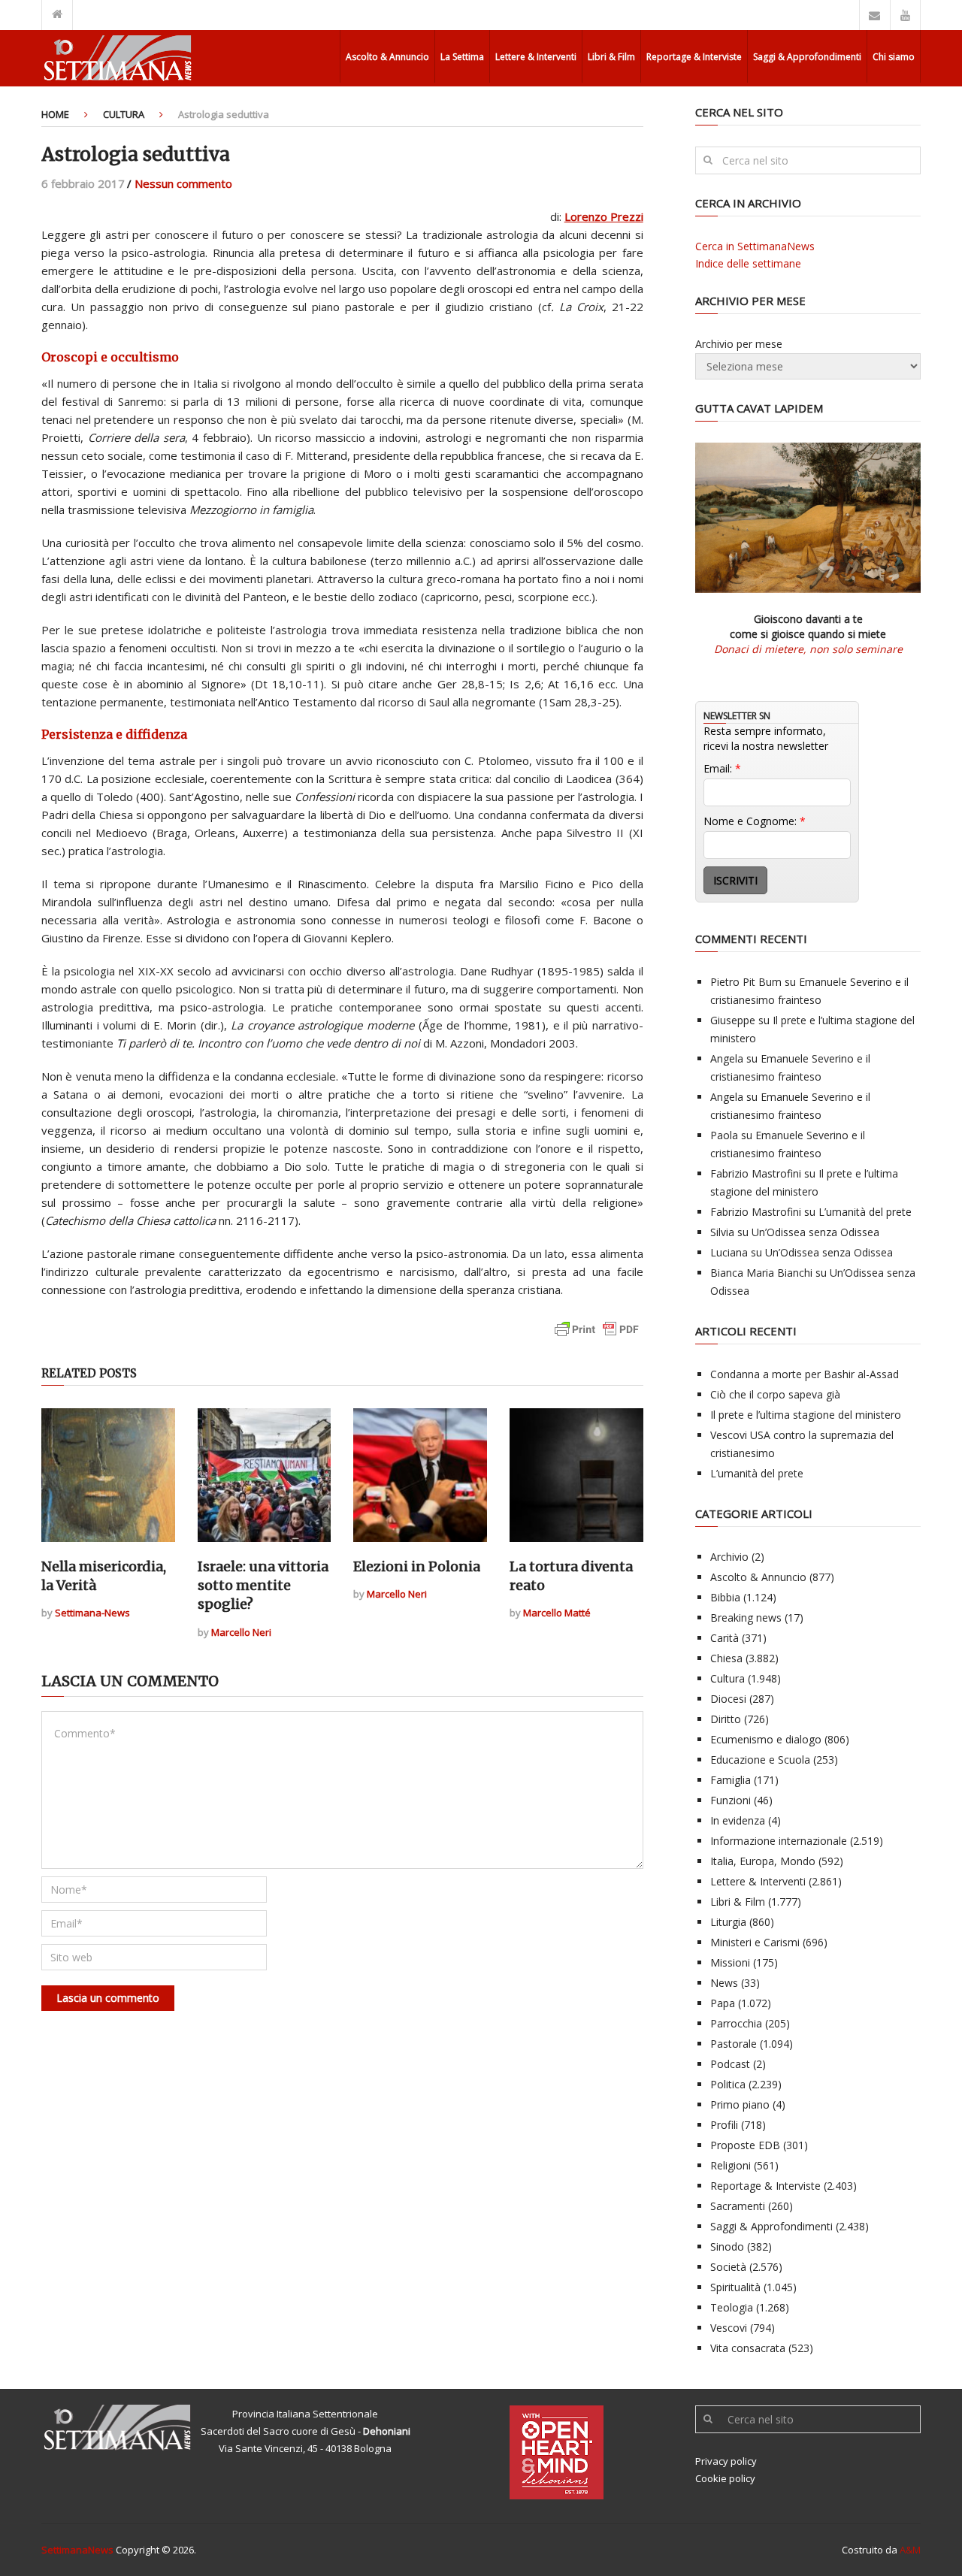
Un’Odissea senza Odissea (815, 1232)
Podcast (730, 2064)
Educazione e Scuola (760, 1760)
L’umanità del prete (865, 1212)
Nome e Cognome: (755, 821)
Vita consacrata (748, 2348)
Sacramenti (738, 2206)
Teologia (732, 2307)
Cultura (124, 114)
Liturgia (728, 1922)
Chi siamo (894, 57)
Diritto (726, 1719)
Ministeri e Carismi (755, 1942)
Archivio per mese (739, 344)
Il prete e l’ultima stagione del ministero (806, 1415)
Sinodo (727, 2246)
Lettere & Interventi (536, 57)
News (724, 1983)
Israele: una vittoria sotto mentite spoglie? (263, 1585)
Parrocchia (736, 2023)
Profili (724, 2125)
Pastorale (734, 2044)
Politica (728, 2084)
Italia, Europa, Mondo (763, 1861)
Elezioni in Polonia (417, 1566)
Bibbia (725, 1597)
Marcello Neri (241, 1632)
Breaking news (746, 1618)
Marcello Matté (557, 1613)
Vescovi (729, 2328)
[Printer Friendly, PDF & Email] (597, 1336)
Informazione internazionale (779, 1841)
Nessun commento (183, 183)
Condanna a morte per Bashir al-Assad (805, 1374)
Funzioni (731, 1800)
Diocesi (728, 1699)
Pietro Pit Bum (746, 982)
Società (728, 2267)
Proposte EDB (745, 2145)
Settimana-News (92, 1613)
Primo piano (740, 2104)
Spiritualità (735, 2287)
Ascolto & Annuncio (387, 57)
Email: (722, 768)
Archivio (729, 1557)
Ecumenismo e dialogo (766, 1739)
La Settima (462, 57)
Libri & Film (611, 57)
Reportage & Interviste (694, 57)
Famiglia (731, 1780)
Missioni (730, 1962)
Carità (725, 1638)
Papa (723, 2003)
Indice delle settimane (748, 263)
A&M (910, 2550)
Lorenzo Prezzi (604, 216)
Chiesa (726, 1658)
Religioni (731, 2165)
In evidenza (738, 1820)
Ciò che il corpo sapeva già (775, 1394)
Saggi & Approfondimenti (807, 57)
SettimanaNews (77, 2550)
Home (55, 114)
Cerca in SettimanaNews (755, 246)
